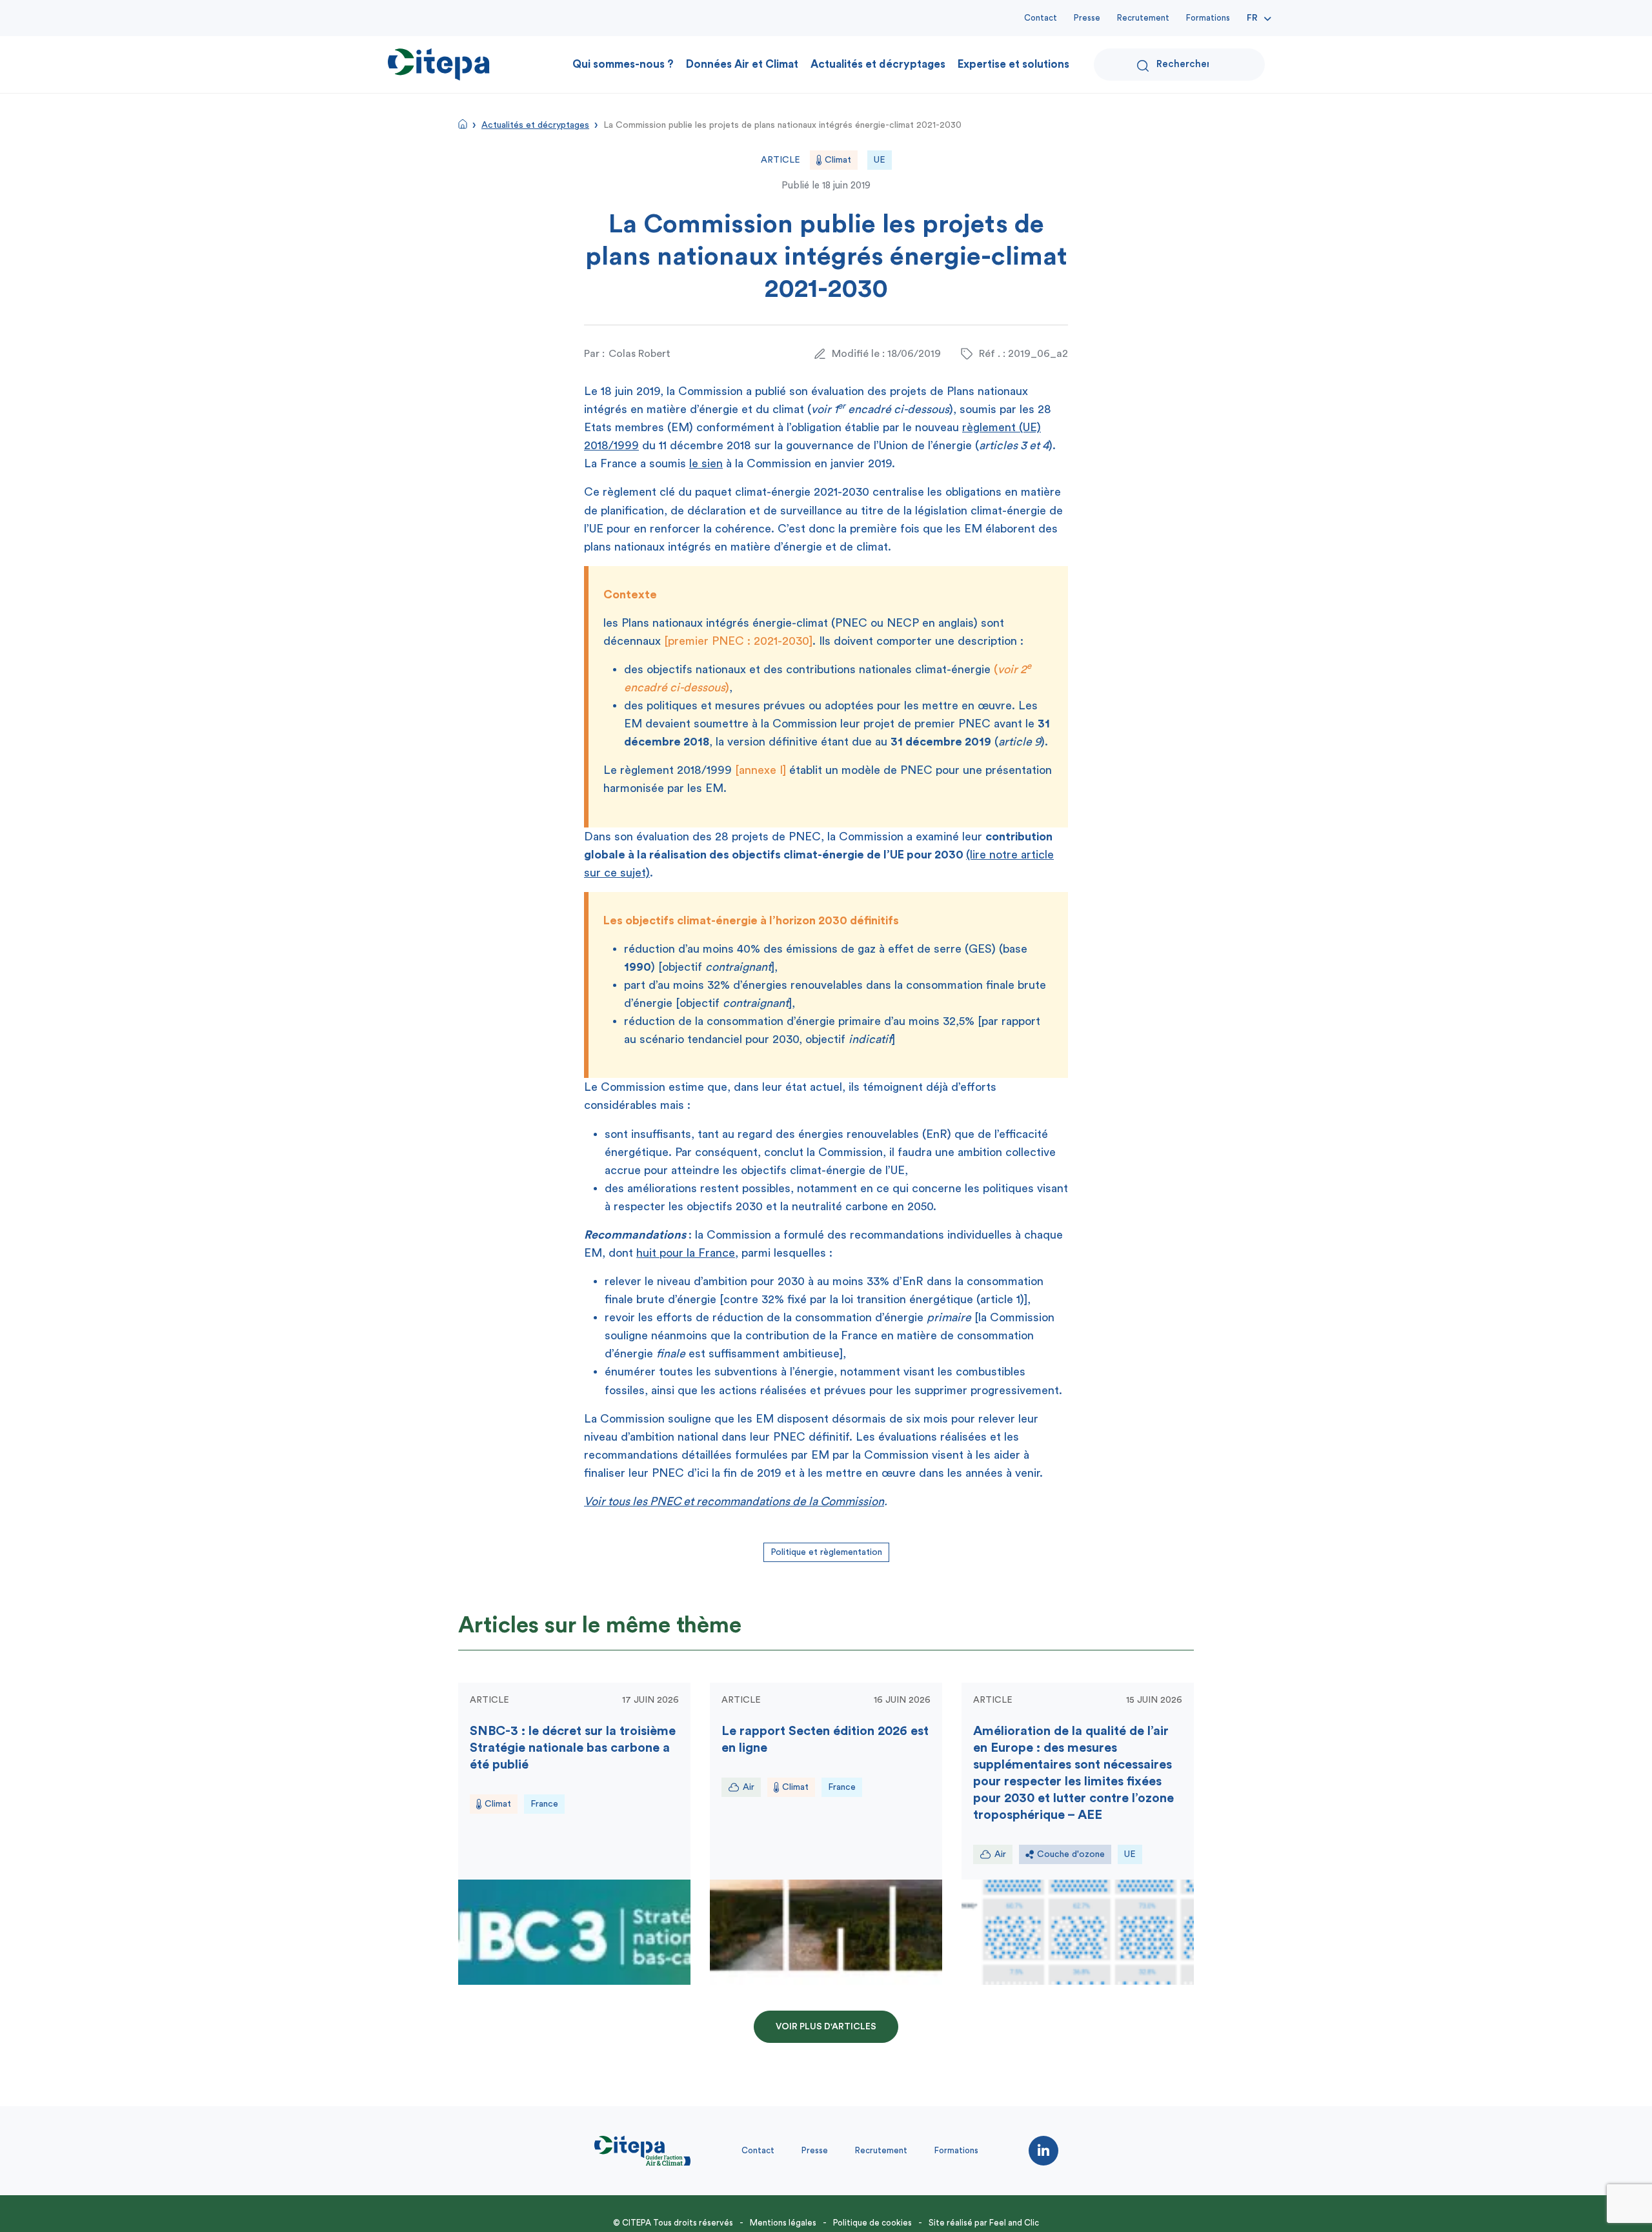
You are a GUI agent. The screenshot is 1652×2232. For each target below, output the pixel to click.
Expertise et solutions (1013, 64)
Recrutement (1143, 18)
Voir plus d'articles (826, 2027)
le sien (706, 463)
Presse (1087, 18)
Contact (1041, 18)
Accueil (463, 124)
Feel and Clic (1014, 2223)
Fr (1252, 18)
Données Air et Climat (742, 64)
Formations (1208, 18)
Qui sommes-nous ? (623, 64)
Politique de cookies (872, 2223)
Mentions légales (783, 2223)
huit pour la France (686, 1253)
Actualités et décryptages (878, 64)
